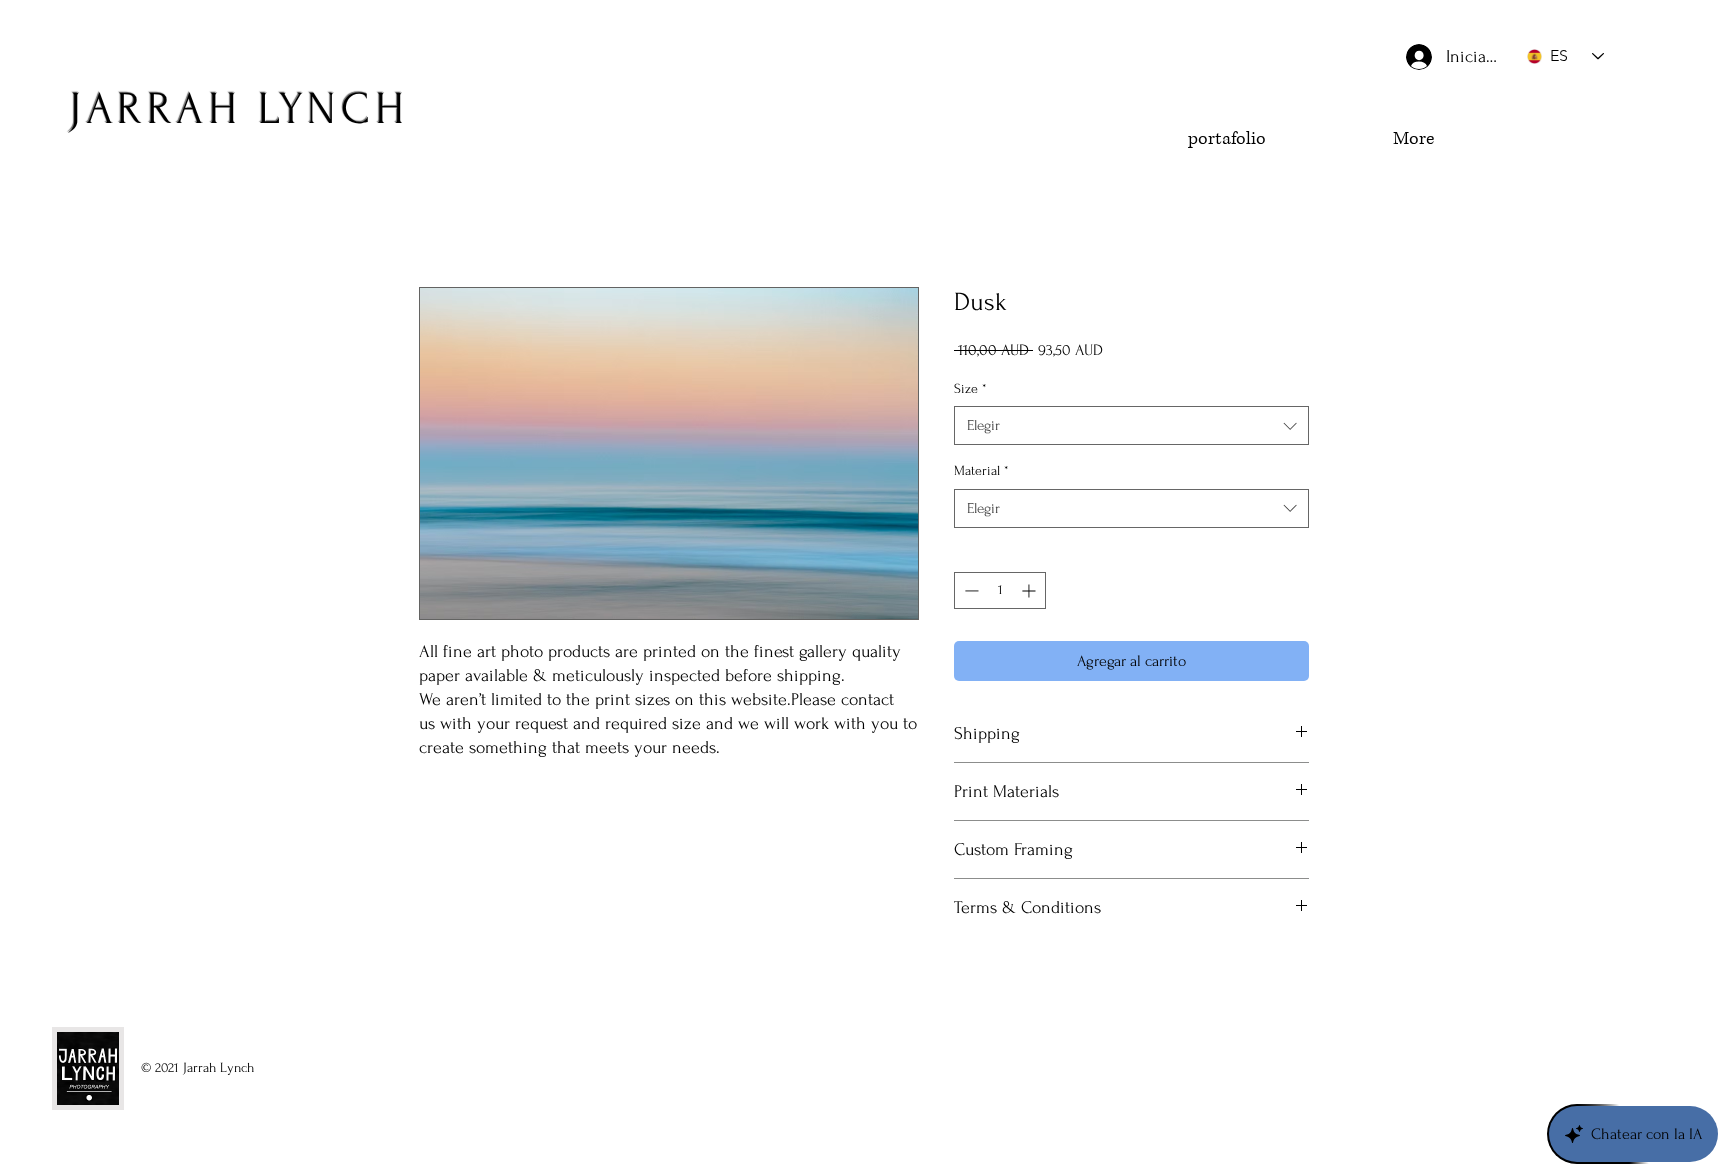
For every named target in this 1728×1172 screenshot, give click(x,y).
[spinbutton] (1000, 590)
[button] (1572, 176)
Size (970, 388)
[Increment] (1030, 590)
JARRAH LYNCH (238, 109)
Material (981, 470)
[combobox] (1131, 425)
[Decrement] (969, 590)
